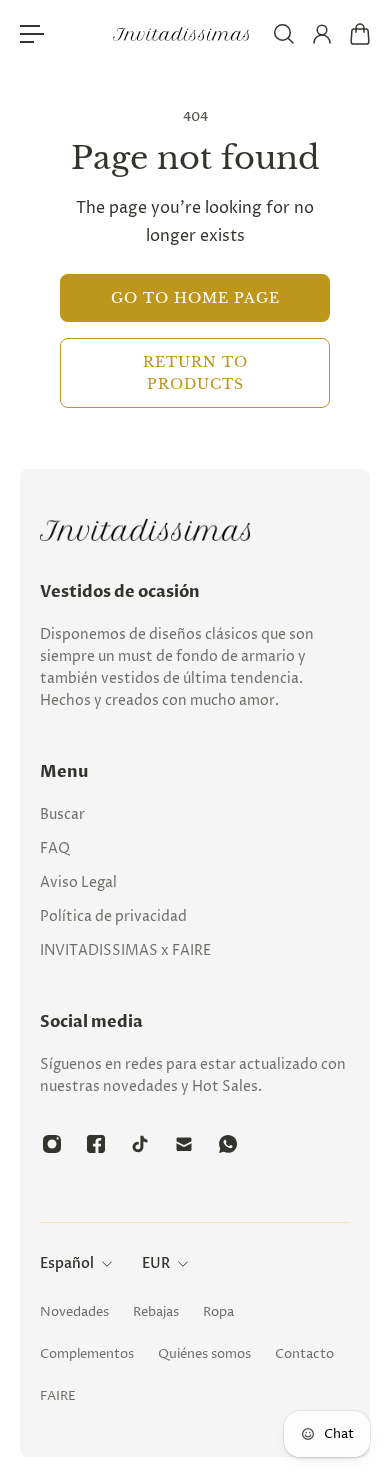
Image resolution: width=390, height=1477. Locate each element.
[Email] (184, 1144)
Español (67, 1263)
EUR (156, 1263)
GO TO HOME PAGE (195, 298)
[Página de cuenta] (321, 34)
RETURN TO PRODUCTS (195, 373)
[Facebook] (96, 1144)
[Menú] (32, 34)
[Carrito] (359, 34)
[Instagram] (52, 1144)
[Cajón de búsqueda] (283, 34)
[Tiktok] (140, 1144)
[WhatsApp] (228, 1144)
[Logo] (182, 34)
